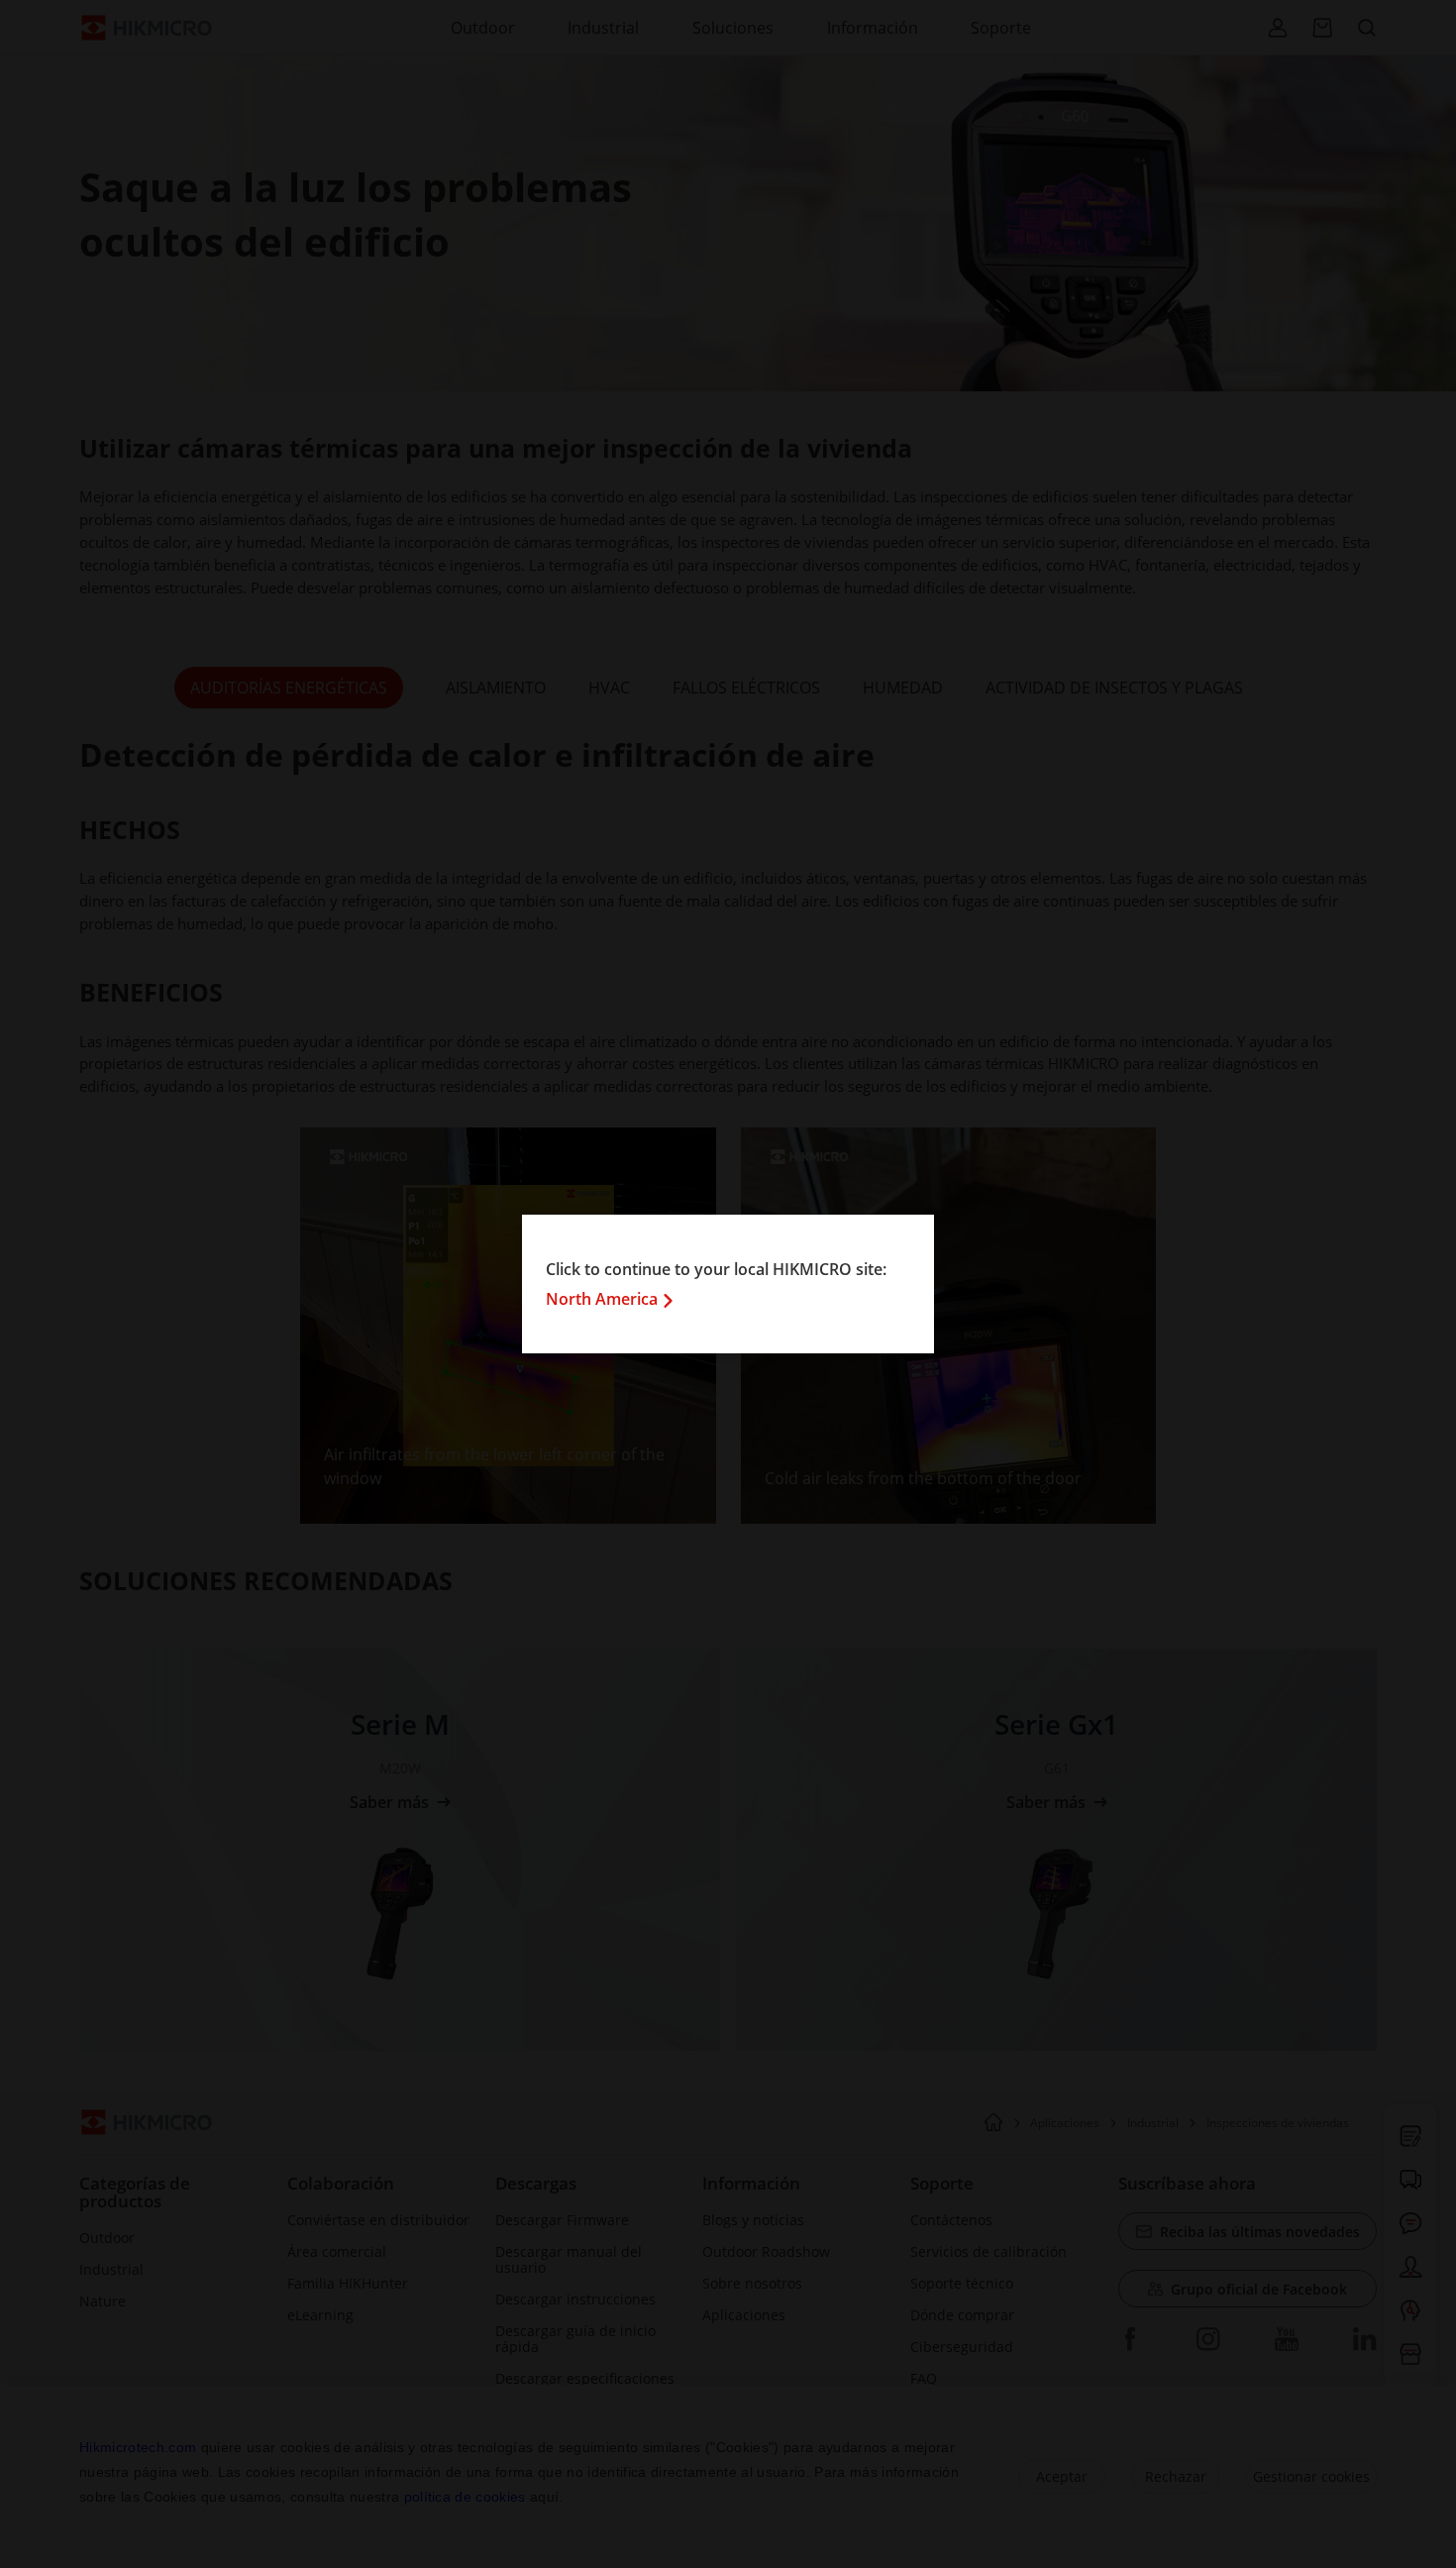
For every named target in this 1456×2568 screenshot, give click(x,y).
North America (602, 1299)
